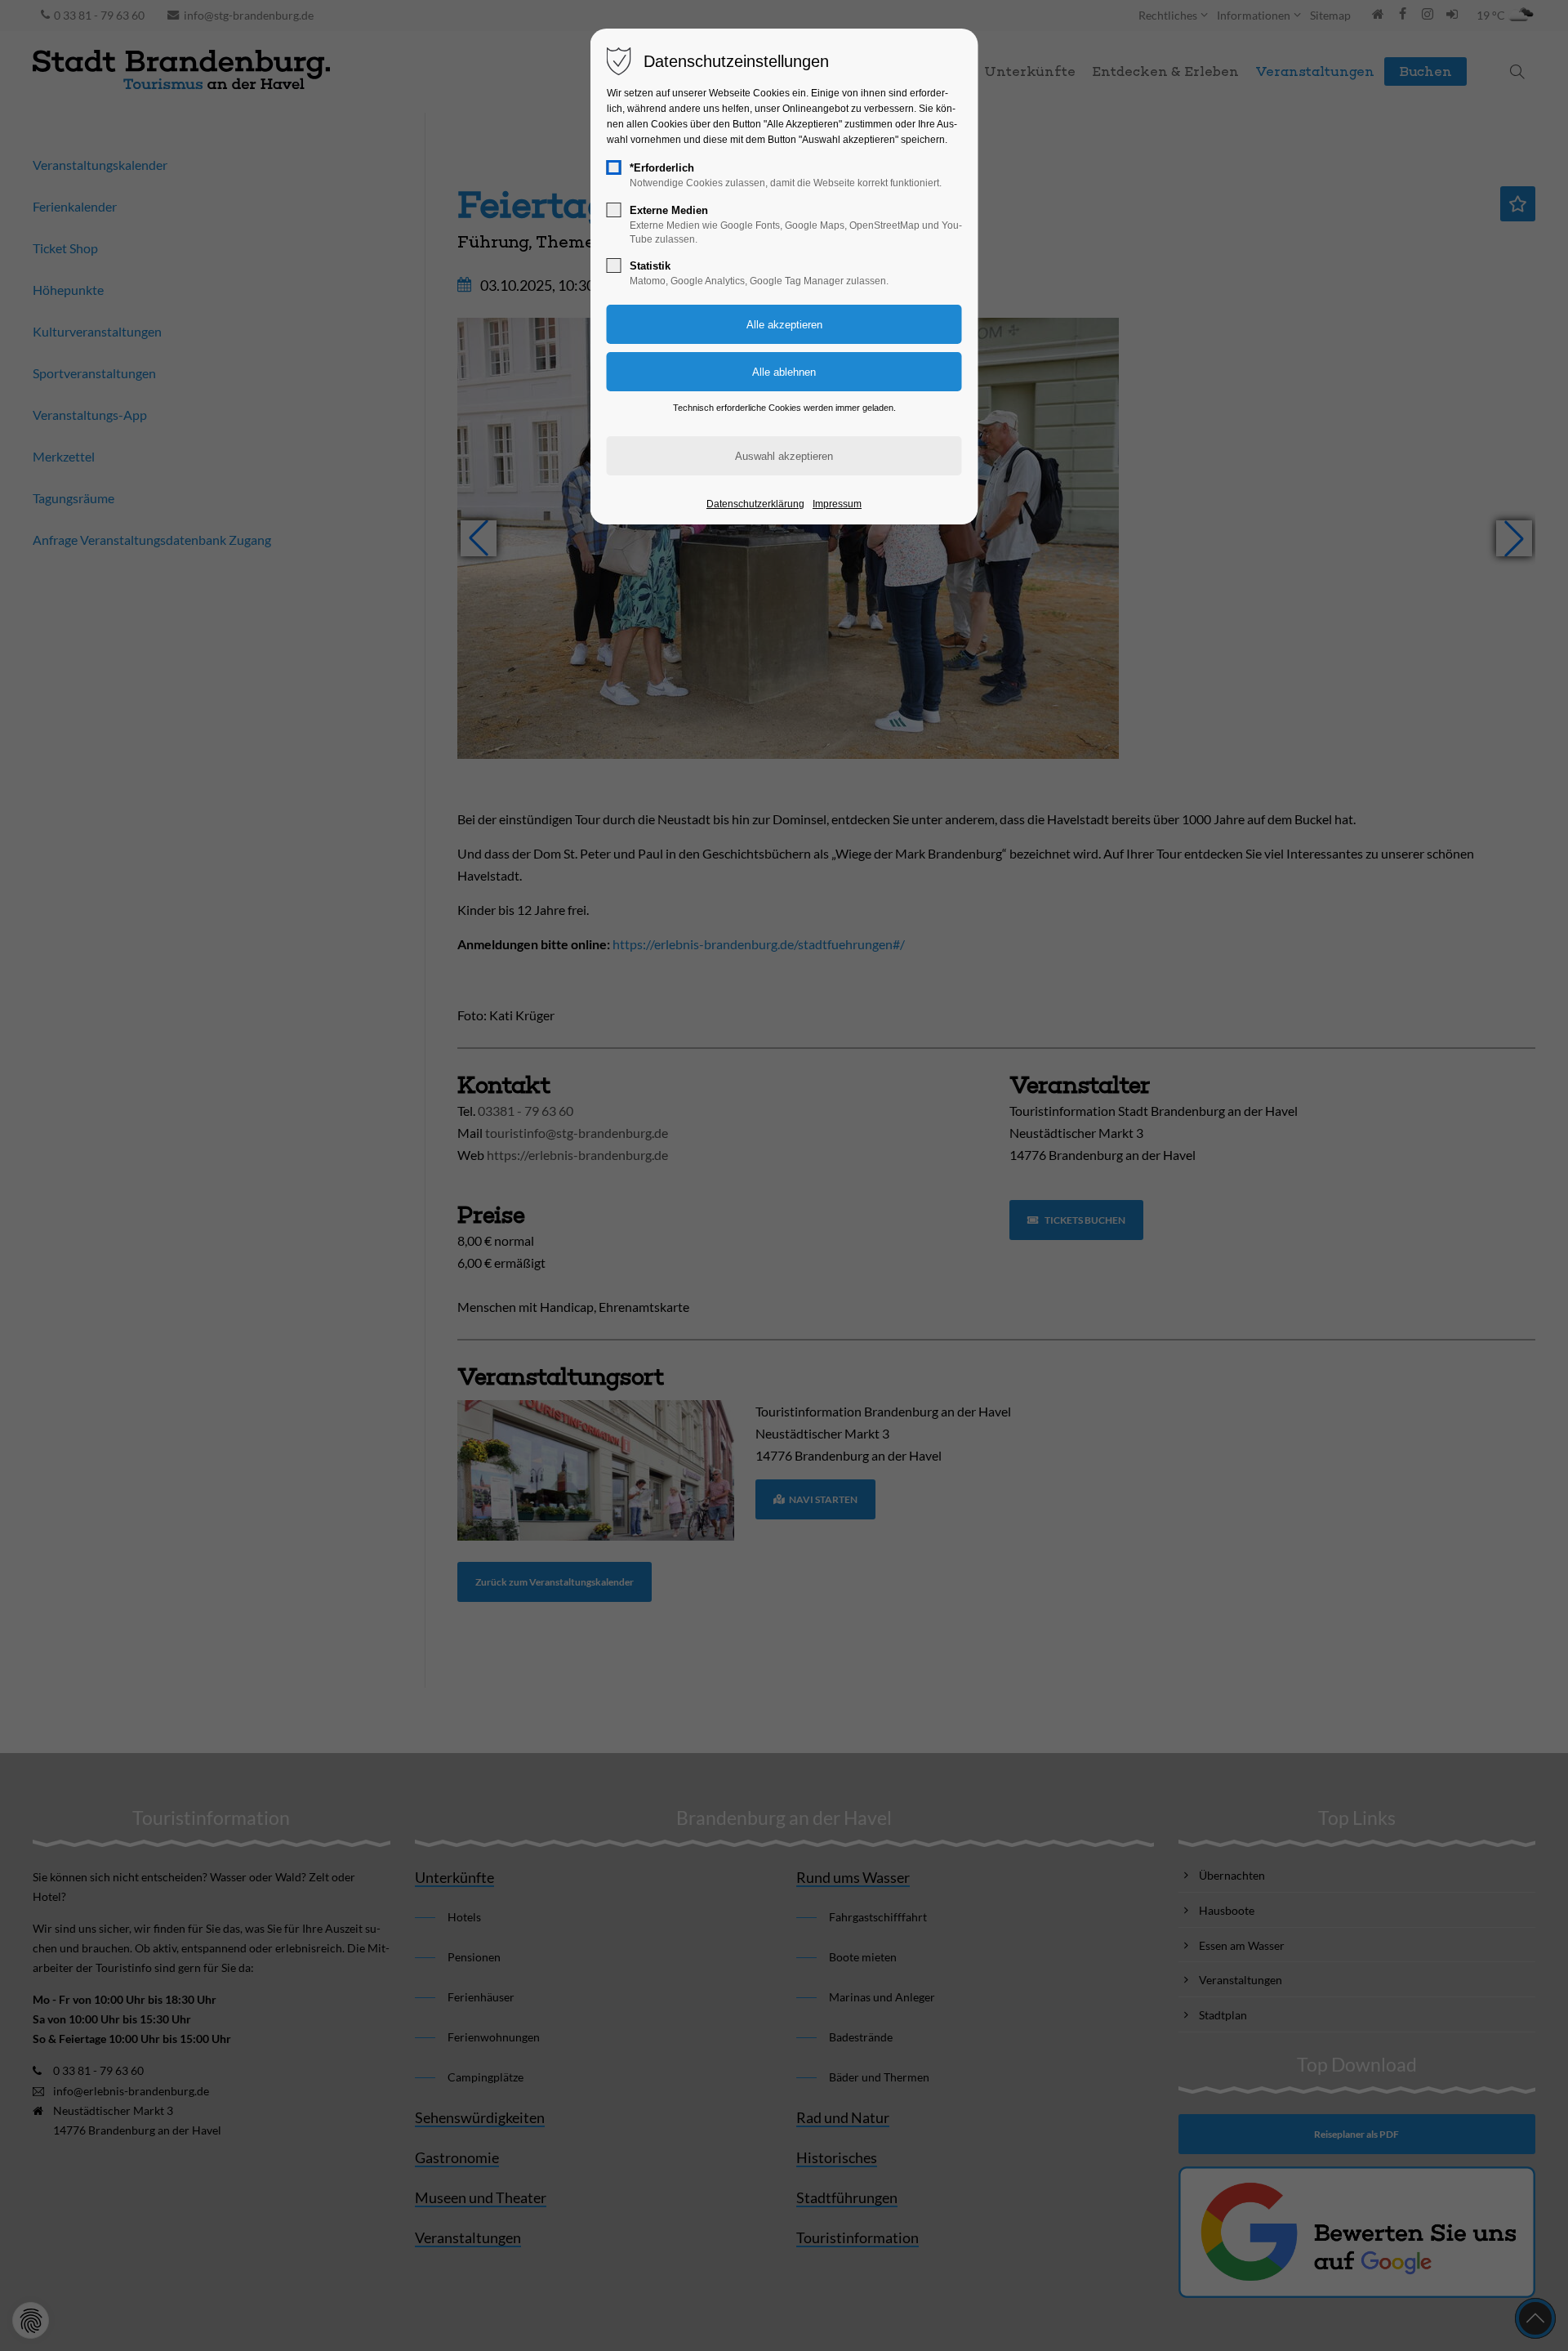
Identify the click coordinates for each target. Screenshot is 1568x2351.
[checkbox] (614, 167)
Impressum (837, 504)
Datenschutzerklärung (755, 504)
